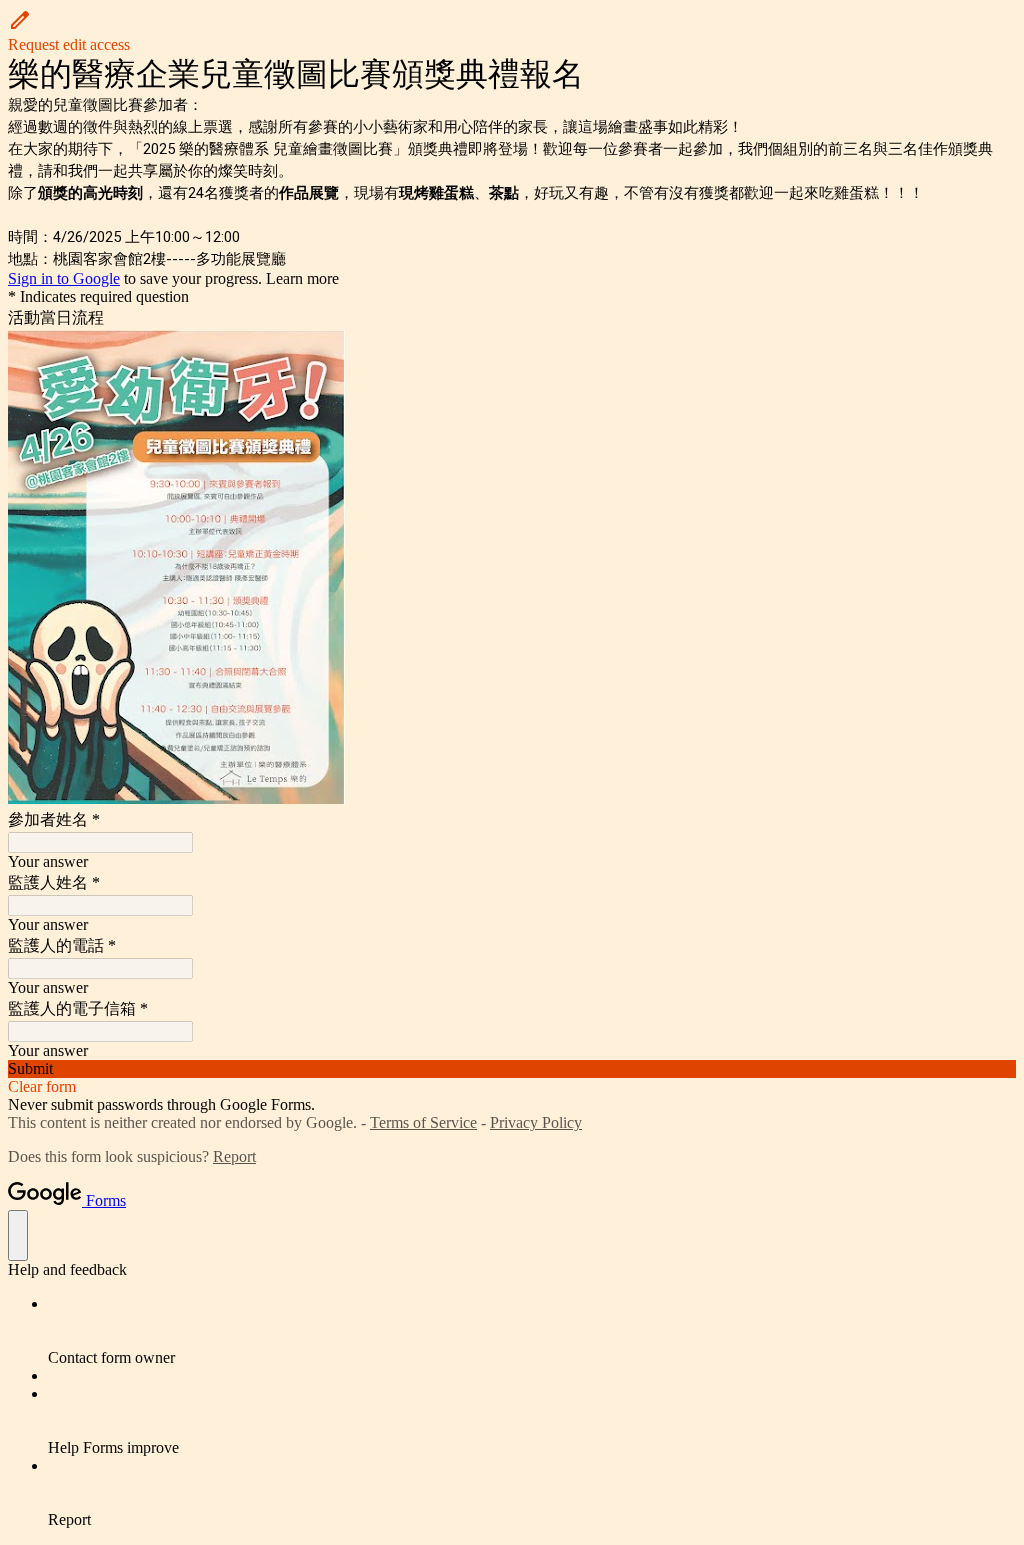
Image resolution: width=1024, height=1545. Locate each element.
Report (234, 1156)
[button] (512, 31)
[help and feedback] (18, 1235)
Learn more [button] (302, 278)
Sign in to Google (64, 278)
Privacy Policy (536, 1122)
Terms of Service (423, 1122)
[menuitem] (532, 1331)
